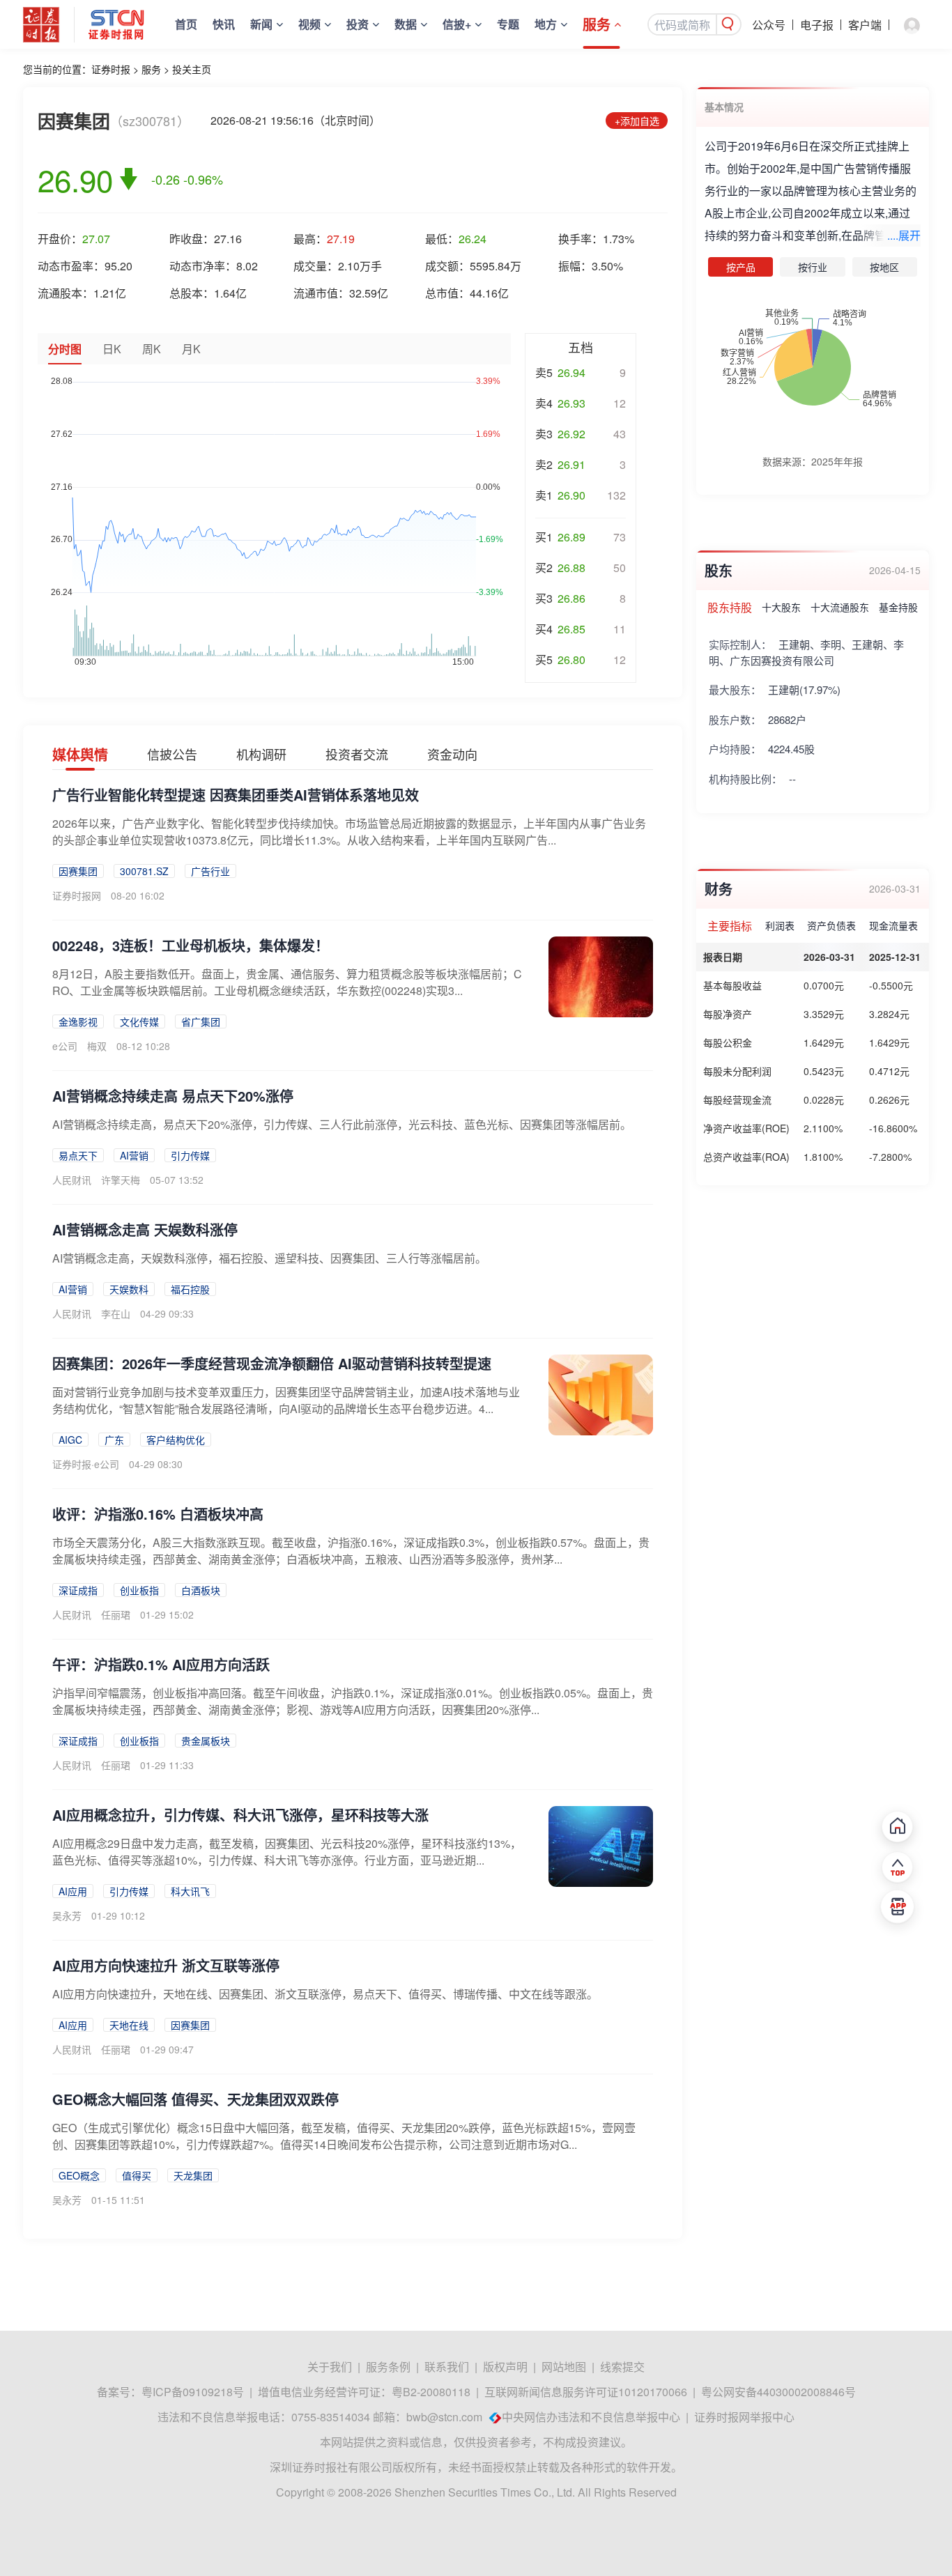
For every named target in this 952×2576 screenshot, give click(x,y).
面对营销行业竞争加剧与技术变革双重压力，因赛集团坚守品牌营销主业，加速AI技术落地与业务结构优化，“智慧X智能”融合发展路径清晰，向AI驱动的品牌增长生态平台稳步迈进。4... (286, 1400)
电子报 (817, 25)
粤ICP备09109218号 (193, 2392)
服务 (597, 24)
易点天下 (78, 1155)
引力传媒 (190, 1155)
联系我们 (447, 2367)
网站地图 (564, 2367)
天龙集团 (193, 2175)
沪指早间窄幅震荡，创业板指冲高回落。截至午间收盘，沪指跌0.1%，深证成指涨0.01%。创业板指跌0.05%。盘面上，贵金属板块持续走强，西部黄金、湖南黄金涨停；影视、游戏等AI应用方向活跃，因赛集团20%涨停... (353, 1701)
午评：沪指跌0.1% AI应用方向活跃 (161, 1664)
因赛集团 (78, 871)
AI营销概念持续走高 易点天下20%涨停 (173, 1096)
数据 (406, 24)
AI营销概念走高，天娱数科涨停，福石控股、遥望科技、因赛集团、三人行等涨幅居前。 (269, 1258)
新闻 (261, 24)
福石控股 (190, 1289)
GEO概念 (79, 2175)
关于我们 (330, 2367)
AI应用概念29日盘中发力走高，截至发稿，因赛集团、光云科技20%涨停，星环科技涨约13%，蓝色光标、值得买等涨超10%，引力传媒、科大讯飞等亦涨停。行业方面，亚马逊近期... (287, 1852)
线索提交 (622, 2367)
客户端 (865, 25)
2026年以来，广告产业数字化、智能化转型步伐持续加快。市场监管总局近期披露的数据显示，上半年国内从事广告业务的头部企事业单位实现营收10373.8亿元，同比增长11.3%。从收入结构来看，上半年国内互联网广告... (349, 832)
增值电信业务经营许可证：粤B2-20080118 (364, 2392)
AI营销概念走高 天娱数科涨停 (145, 1229)
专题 (508, 24)
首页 (186, 24)
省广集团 (201, 1021)
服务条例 (388, 2367)
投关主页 (192, 69)
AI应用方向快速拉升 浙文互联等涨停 (166, 1965)
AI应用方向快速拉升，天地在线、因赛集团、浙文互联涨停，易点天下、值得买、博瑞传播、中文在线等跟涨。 (325, 1994)
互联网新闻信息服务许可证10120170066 (586, 2392)
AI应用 (73, 1891)
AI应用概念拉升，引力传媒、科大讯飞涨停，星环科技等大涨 (240, 1815)
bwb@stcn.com (444, 2417)
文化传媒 (139, 1021)
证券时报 (111, 69)
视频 (309, 24)
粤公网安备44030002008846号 (778, 2392)
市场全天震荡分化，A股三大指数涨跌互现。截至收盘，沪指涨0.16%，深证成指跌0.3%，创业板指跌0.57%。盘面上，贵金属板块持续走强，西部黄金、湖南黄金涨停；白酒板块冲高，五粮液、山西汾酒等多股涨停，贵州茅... (351, 1551)
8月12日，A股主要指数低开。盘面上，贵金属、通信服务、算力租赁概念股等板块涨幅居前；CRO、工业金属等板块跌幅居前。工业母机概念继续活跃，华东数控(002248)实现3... (287, 982)
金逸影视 (78, 1021)
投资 (358, 24)
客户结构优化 (176, 1440)
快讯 (224, 24)
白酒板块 (201, 1590)
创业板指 (139, 1590)
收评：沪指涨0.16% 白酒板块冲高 (158, 1514)
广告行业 (210, 871)
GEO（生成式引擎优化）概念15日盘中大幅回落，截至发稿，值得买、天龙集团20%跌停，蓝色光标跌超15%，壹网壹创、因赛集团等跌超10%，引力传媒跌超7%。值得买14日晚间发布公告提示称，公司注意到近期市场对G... (344, 2136)
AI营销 (134, 1155)
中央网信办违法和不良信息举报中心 (591, 2417)
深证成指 (78, 1590)
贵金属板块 (206, 1741)
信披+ (457, 24)
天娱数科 (129, 1289)
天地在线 (129, 2025)
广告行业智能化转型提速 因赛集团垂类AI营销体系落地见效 (236, 795)
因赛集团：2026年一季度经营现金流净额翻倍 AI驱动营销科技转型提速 (272, 1363)
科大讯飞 (190, 1891)
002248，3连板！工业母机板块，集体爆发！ (191, 945)
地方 (546, 24)
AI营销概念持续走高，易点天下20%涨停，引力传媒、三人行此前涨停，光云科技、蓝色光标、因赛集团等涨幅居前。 (342, 1124)
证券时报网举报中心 (744, 2417)
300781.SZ (144, 871)
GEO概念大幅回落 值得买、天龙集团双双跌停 (195, 2099)
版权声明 (505, 2367)
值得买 (137, 2175)
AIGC (70, 1440)
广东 (114, 1440)
